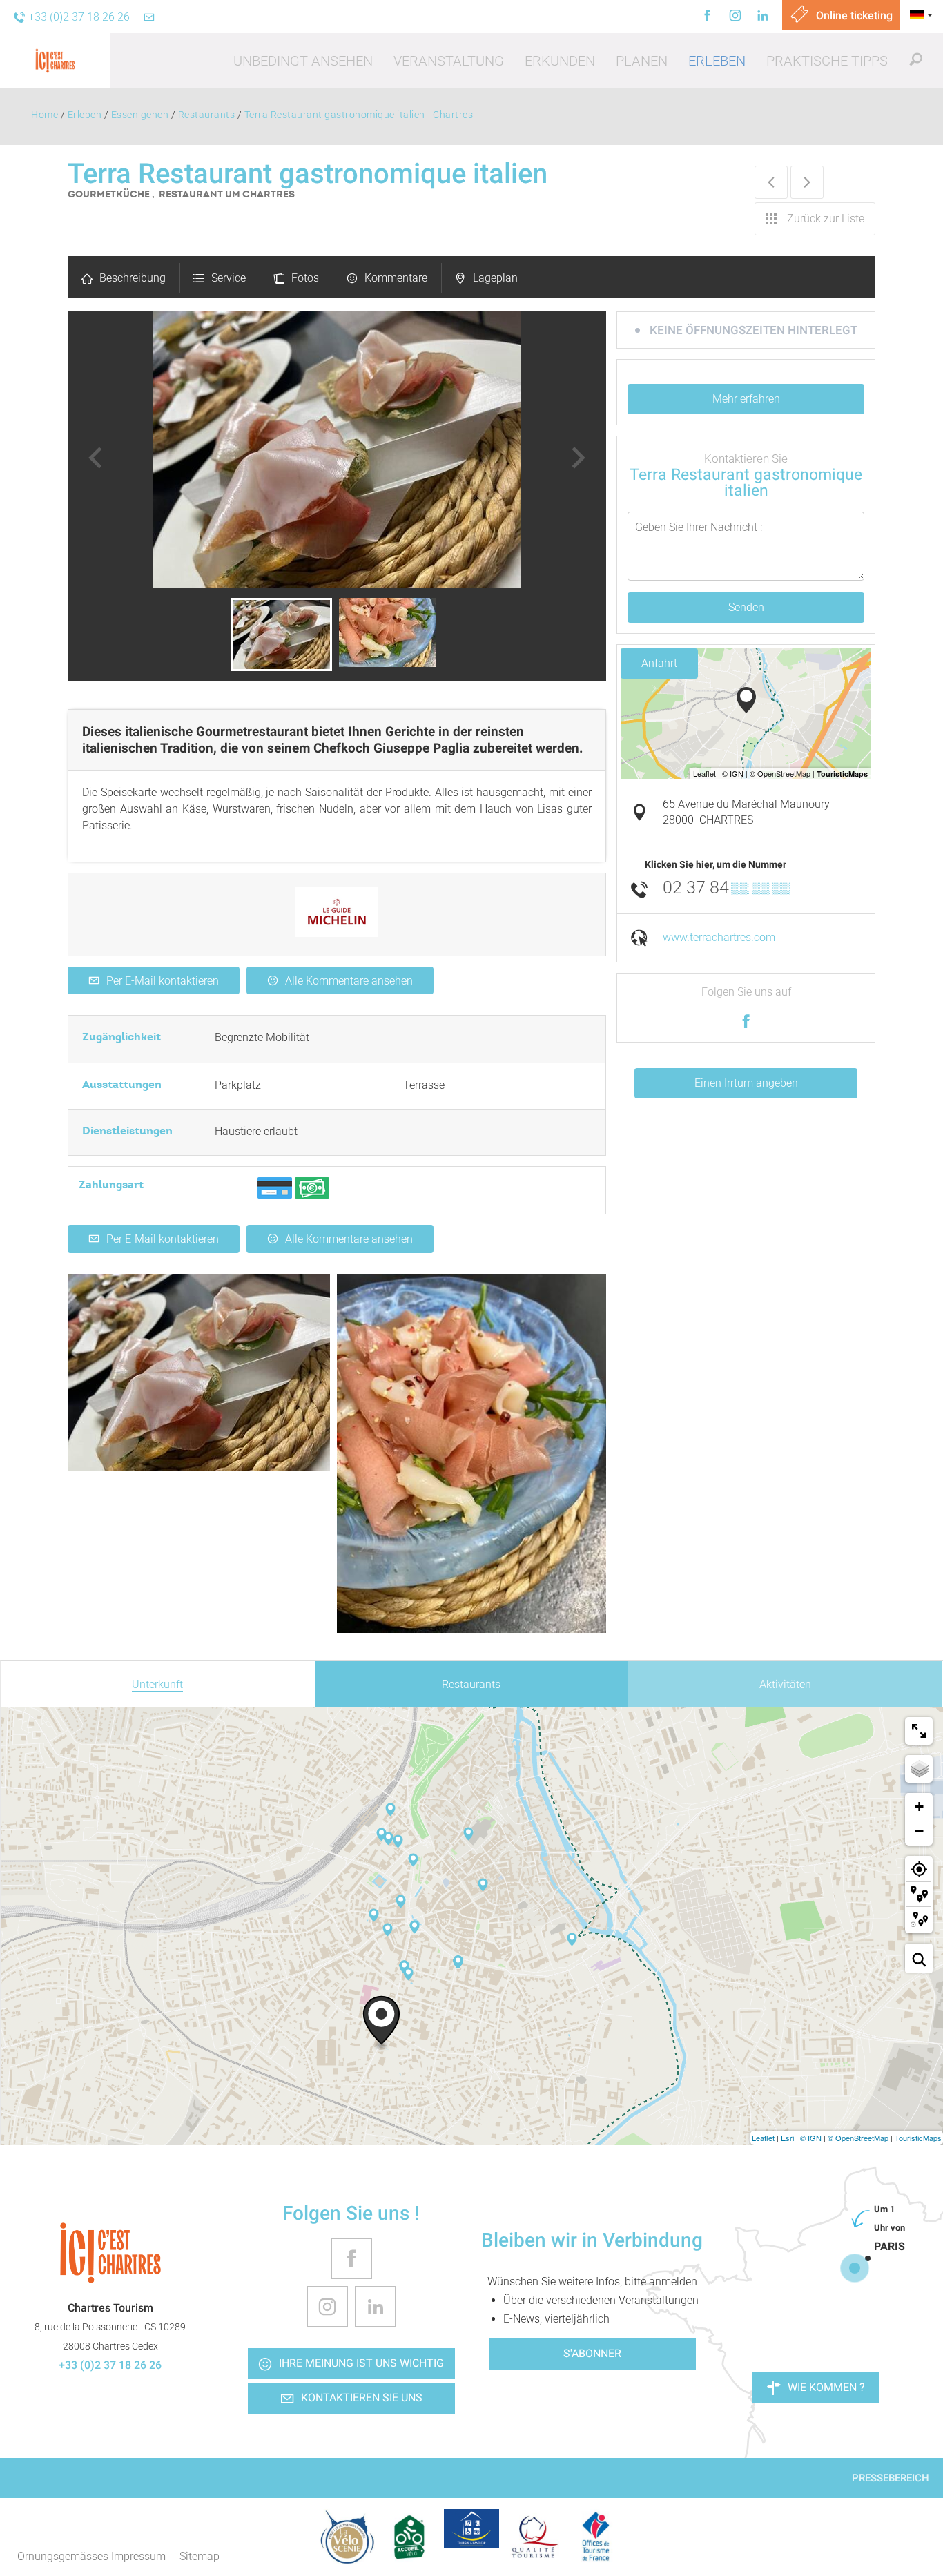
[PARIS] (855, 2268)
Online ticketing (853, 16)
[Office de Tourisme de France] (596, 2537)
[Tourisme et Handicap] (471, 2528)
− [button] (919, 1831)
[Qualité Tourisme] (534, 2537)
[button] (303, 61)
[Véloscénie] (347, 2537)
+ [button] (919, 1807)
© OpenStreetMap (858, 2138)
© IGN (811, 2138)
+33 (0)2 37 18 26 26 (110, 2365)
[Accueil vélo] (409, 2537)
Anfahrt (659, 663)
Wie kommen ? (826, 2387)
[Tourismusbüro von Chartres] (110, 2253)
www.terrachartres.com (719, 937)
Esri (787, 2138)
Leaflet (763, 2138)
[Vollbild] (919, 1731)
